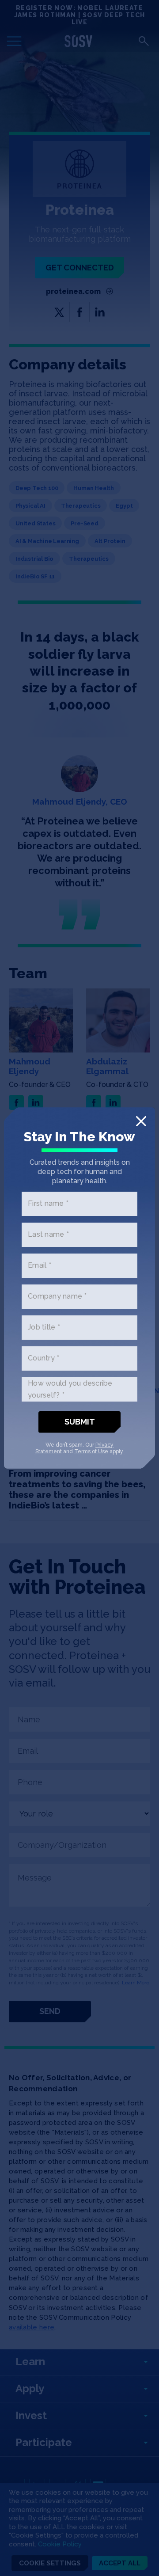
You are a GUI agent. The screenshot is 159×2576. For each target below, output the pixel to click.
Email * (40, 1265)
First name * (48, 1203)
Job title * (44, 1327)
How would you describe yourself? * (70, 1389)
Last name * (48, 1234)
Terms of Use (91, 1451)
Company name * (57, 1296)
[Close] (141, 1121)
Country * (44, 1358)
